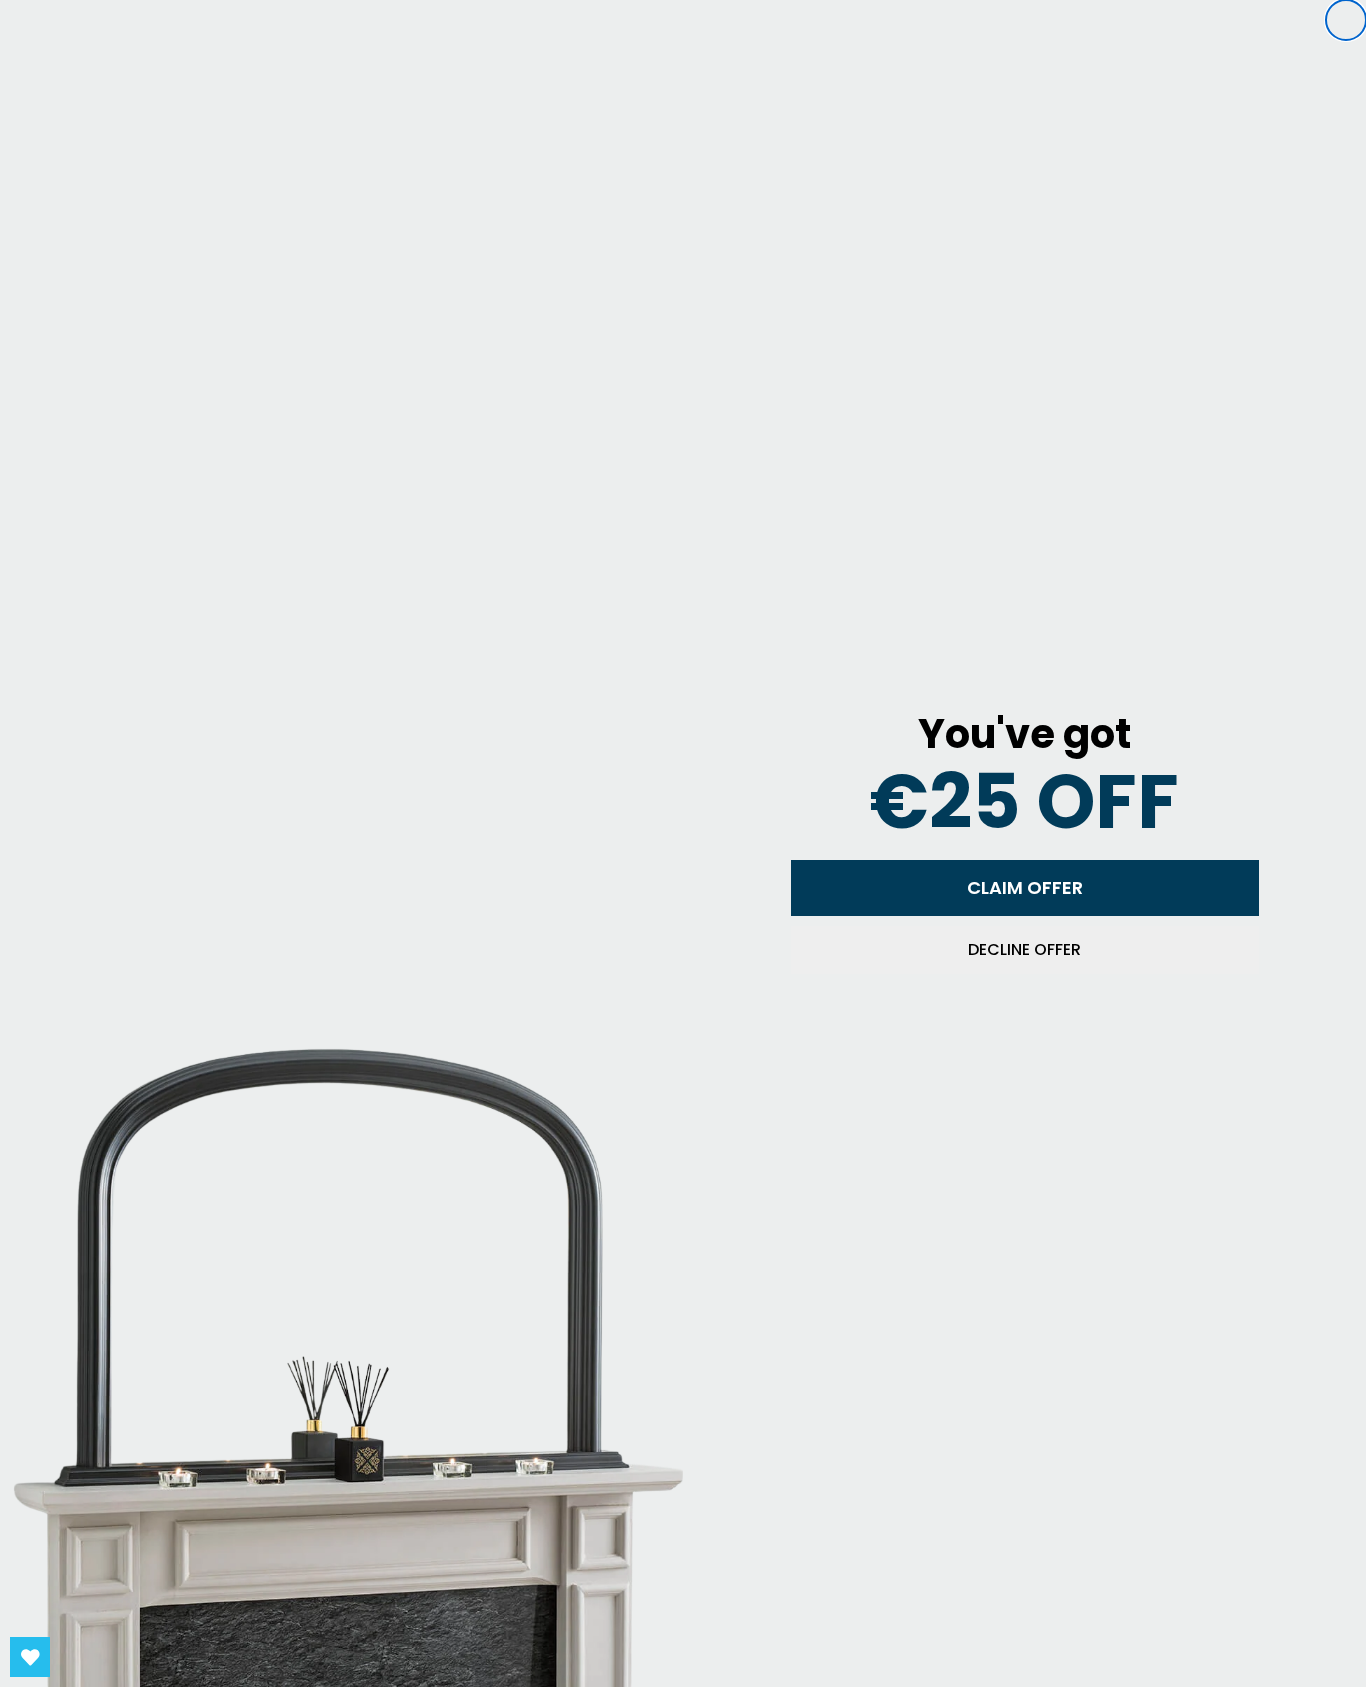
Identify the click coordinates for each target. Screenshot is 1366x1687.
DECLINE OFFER (1024, 949)
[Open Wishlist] (30, 1657)
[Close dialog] (1346, 20)
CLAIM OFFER (1025, 887)
